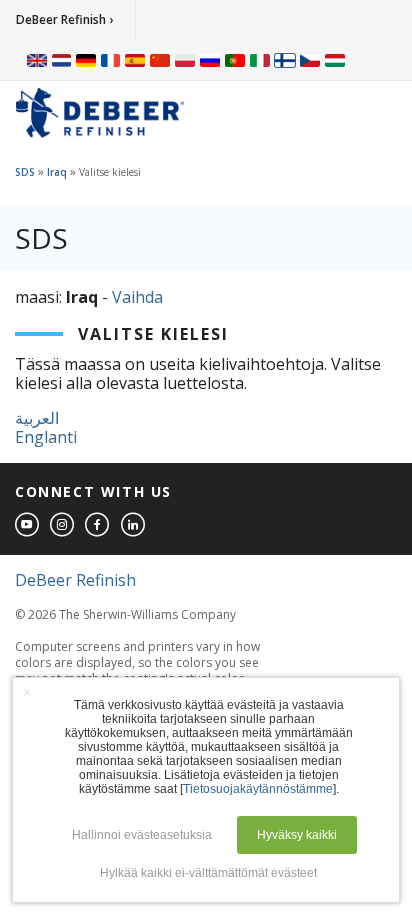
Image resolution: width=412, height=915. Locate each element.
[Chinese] (160, 60)
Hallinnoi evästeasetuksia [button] (142, 835)
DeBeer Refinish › (64, 19)
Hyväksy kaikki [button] (297, 835)
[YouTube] (28, 525)
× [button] (27, 692)
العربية (37, 418)
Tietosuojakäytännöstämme (258, 789)
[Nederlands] (61, 60)
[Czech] (310, 60)
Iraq (57, 172)
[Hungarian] (335, 60)
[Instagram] (63, 525)
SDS (25, 172)
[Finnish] (285, 60)
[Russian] (210, 60)
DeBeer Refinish (75, 580)
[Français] (111, 60)
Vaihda (137, 297)
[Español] (135, 60)
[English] (37, 60)
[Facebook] (98, 525)
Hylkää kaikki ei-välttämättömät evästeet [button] (208, 873)
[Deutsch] (86, 60)
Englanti (46, 437)
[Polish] (185, 60)
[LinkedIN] (134, 525)
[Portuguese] (235, 60)
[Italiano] (260, 60)
